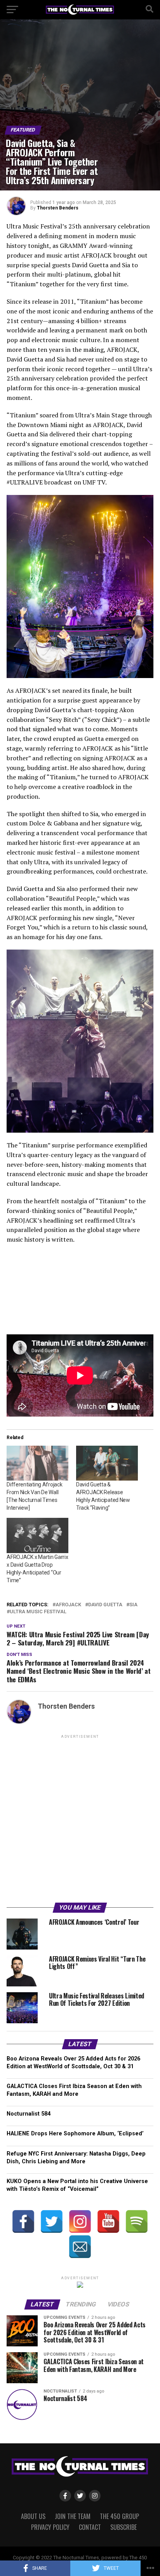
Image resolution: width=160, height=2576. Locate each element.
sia (133, 1605)
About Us (33, 2516)
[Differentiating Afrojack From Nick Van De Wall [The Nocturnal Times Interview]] (37, 1463)
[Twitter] (52, 2221)
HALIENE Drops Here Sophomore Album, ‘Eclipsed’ (75, 2134)
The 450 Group (119, 2516)
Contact (90, 2527)
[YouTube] (108, 2221)
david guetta (105, 1605)
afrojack (68, 1605)
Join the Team (73, 2516)
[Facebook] (23, 2221)
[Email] (80, 2247)
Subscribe (123, 2527)
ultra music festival (38, 1612)
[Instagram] (80, 2221)
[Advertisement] (80, 1820)
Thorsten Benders (58, 208)
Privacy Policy (50, 2527)
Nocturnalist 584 (29, 2114)
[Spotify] (137, 2221)
